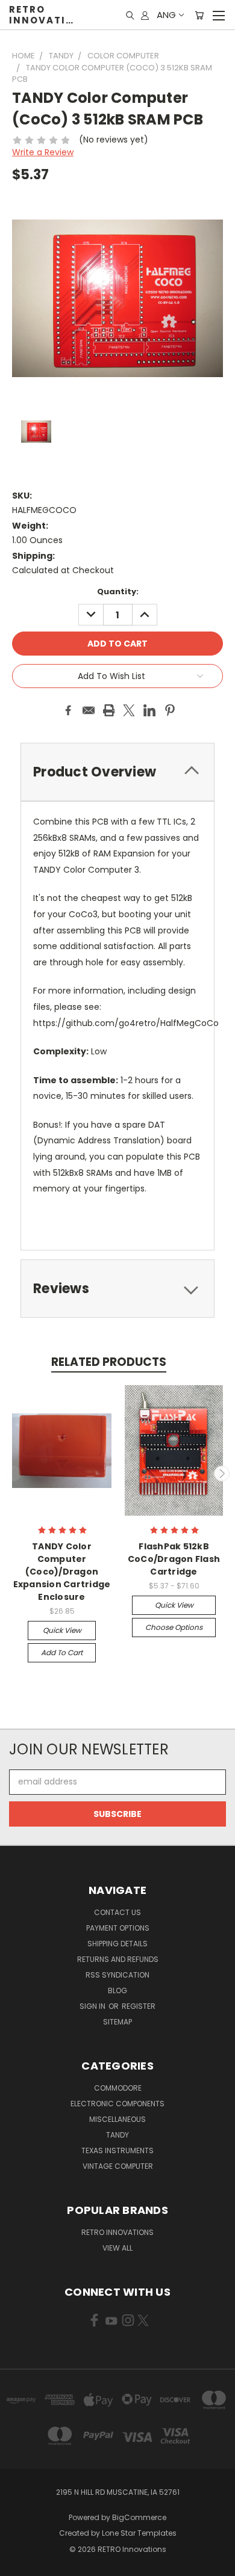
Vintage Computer (118, 2166)
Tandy (117, 2135)
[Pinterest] (170, 710)
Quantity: (118, 592)
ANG (166, 15)
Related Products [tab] (109, 1362)
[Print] (109, 710)
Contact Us (117, 1912)
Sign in (93, 2006)
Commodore (118, 2088)
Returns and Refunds (118, 1959)
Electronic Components (117, 2104)
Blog (117, 1990)
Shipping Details (117, 1944)
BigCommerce (139, 2517)
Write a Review (43, 152)
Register (139, 2006)
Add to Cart (62, 1652)
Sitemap (117, 2022)
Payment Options (118, 1928)
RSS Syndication (117, 1975)
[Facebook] (68, 710)
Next (222, 1474)
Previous (14, 1474)
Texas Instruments (117, 2150)
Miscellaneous (117, 2119)
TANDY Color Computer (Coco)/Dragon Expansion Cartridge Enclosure (62, 1572)
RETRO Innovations (117, 2232)
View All (117, 2248)
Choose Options (174, 1627)
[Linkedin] (149, 710)
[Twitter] (129, 710)
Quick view (62, 1630)
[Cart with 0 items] (199, 15)
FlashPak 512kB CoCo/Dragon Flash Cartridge (174, 1559)
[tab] (117, 1289)
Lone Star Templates (139, 2533)
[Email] (89, 710)
